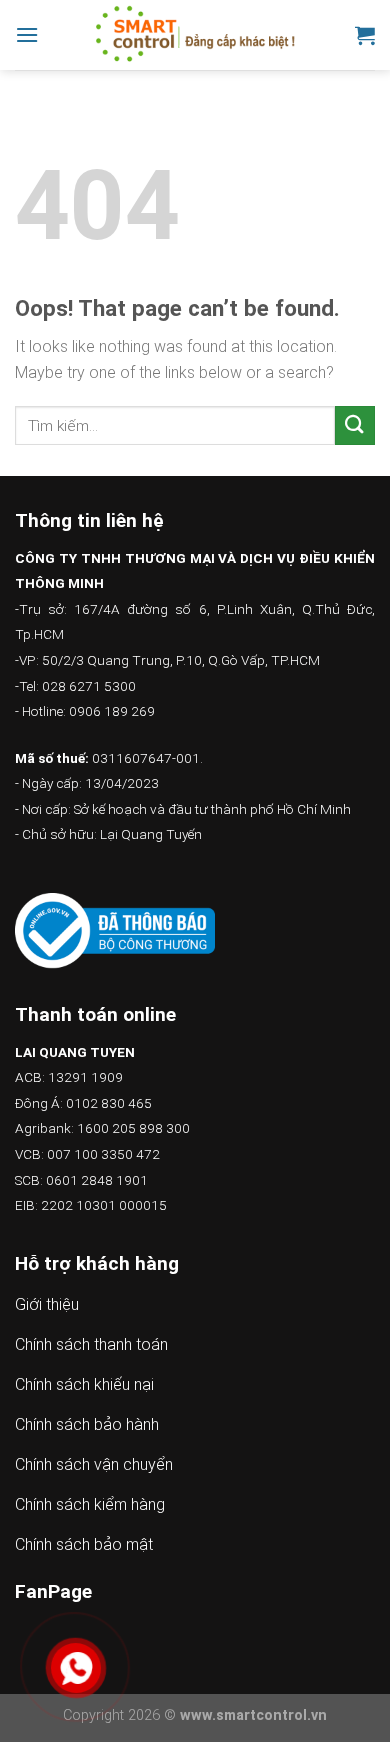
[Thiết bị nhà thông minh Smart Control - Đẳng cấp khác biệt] (197, 35)
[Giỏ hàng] (365, 35)
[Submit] (355, 425)
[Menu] (27, 34)
